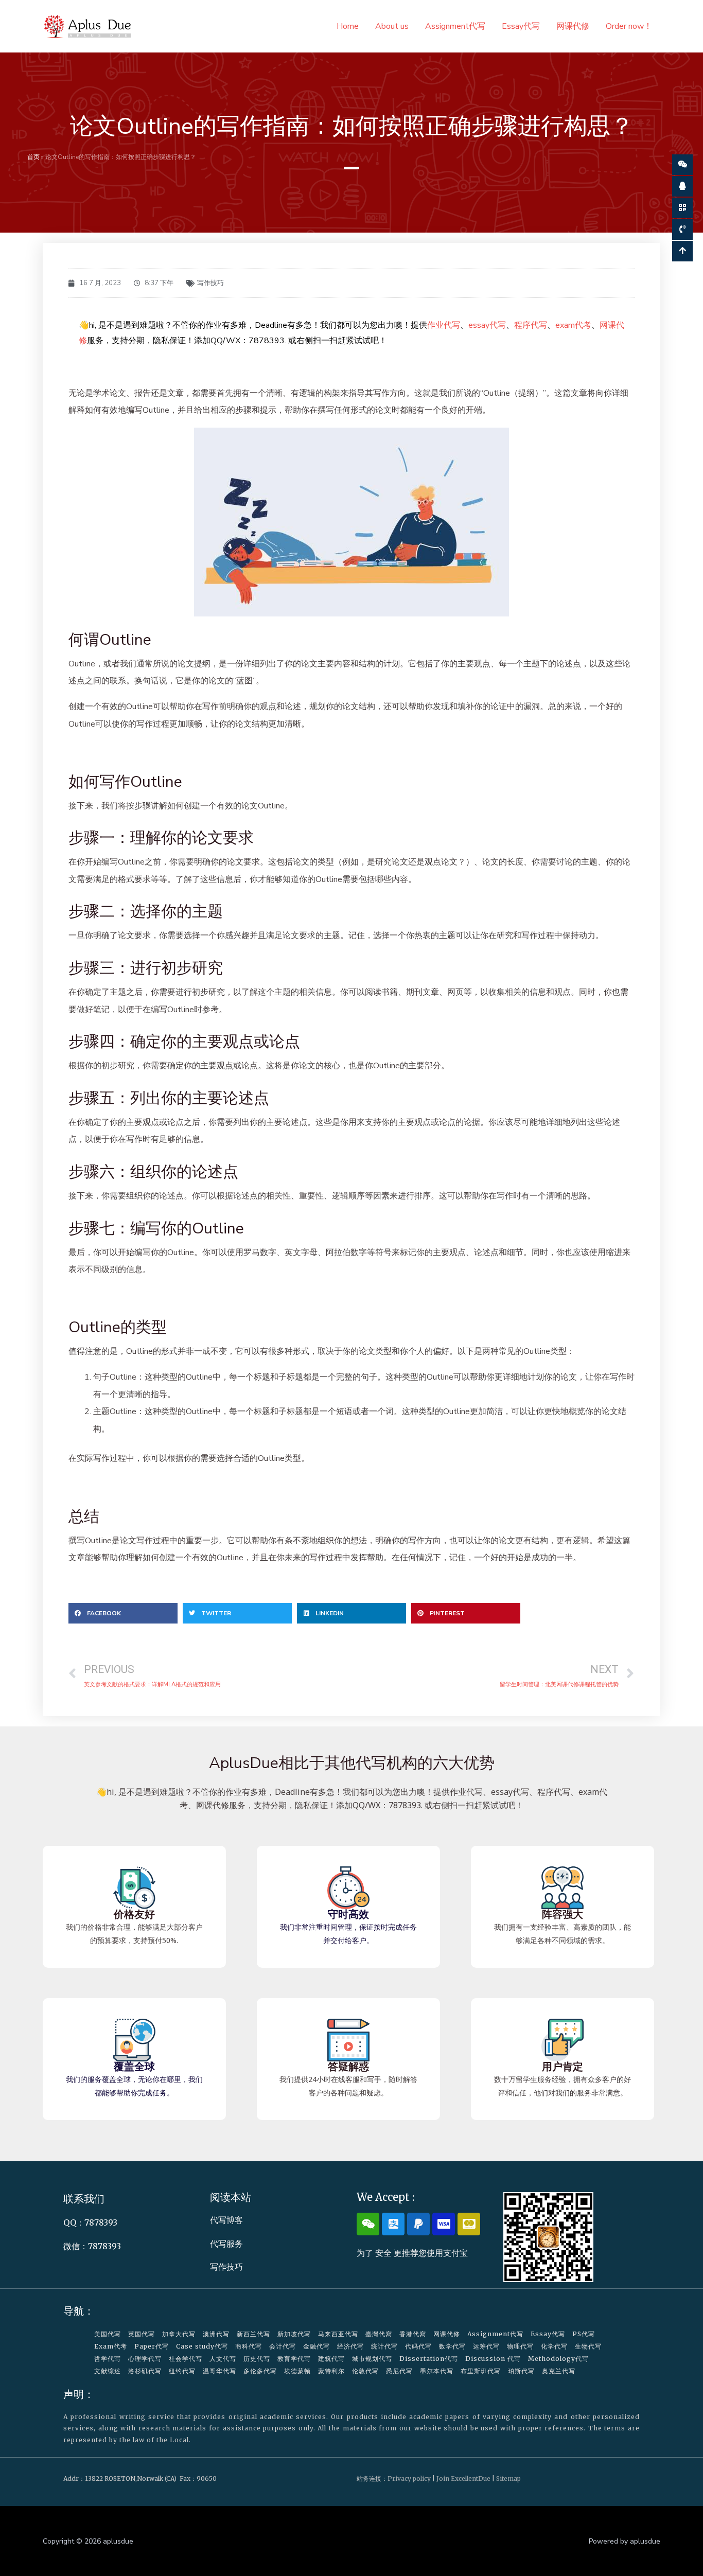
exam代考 (573, 325)
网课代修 (573, 26)
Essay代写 (521, 26)
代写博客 (226, 2220)
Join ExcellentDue (463, 2478)
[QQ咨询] (682, 186)
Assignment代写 (455, 26)
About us (392, 26)
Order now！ (629, 26)
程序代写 (531, 325)
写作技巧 (210, 283)
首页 (33, 157)
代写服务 (226, 2244)
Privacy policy (409, 2478)
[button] (123, 1613)
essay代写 (487, 325)
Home (348, 26)
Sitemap (508, 2478)
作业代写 (444, 325)
